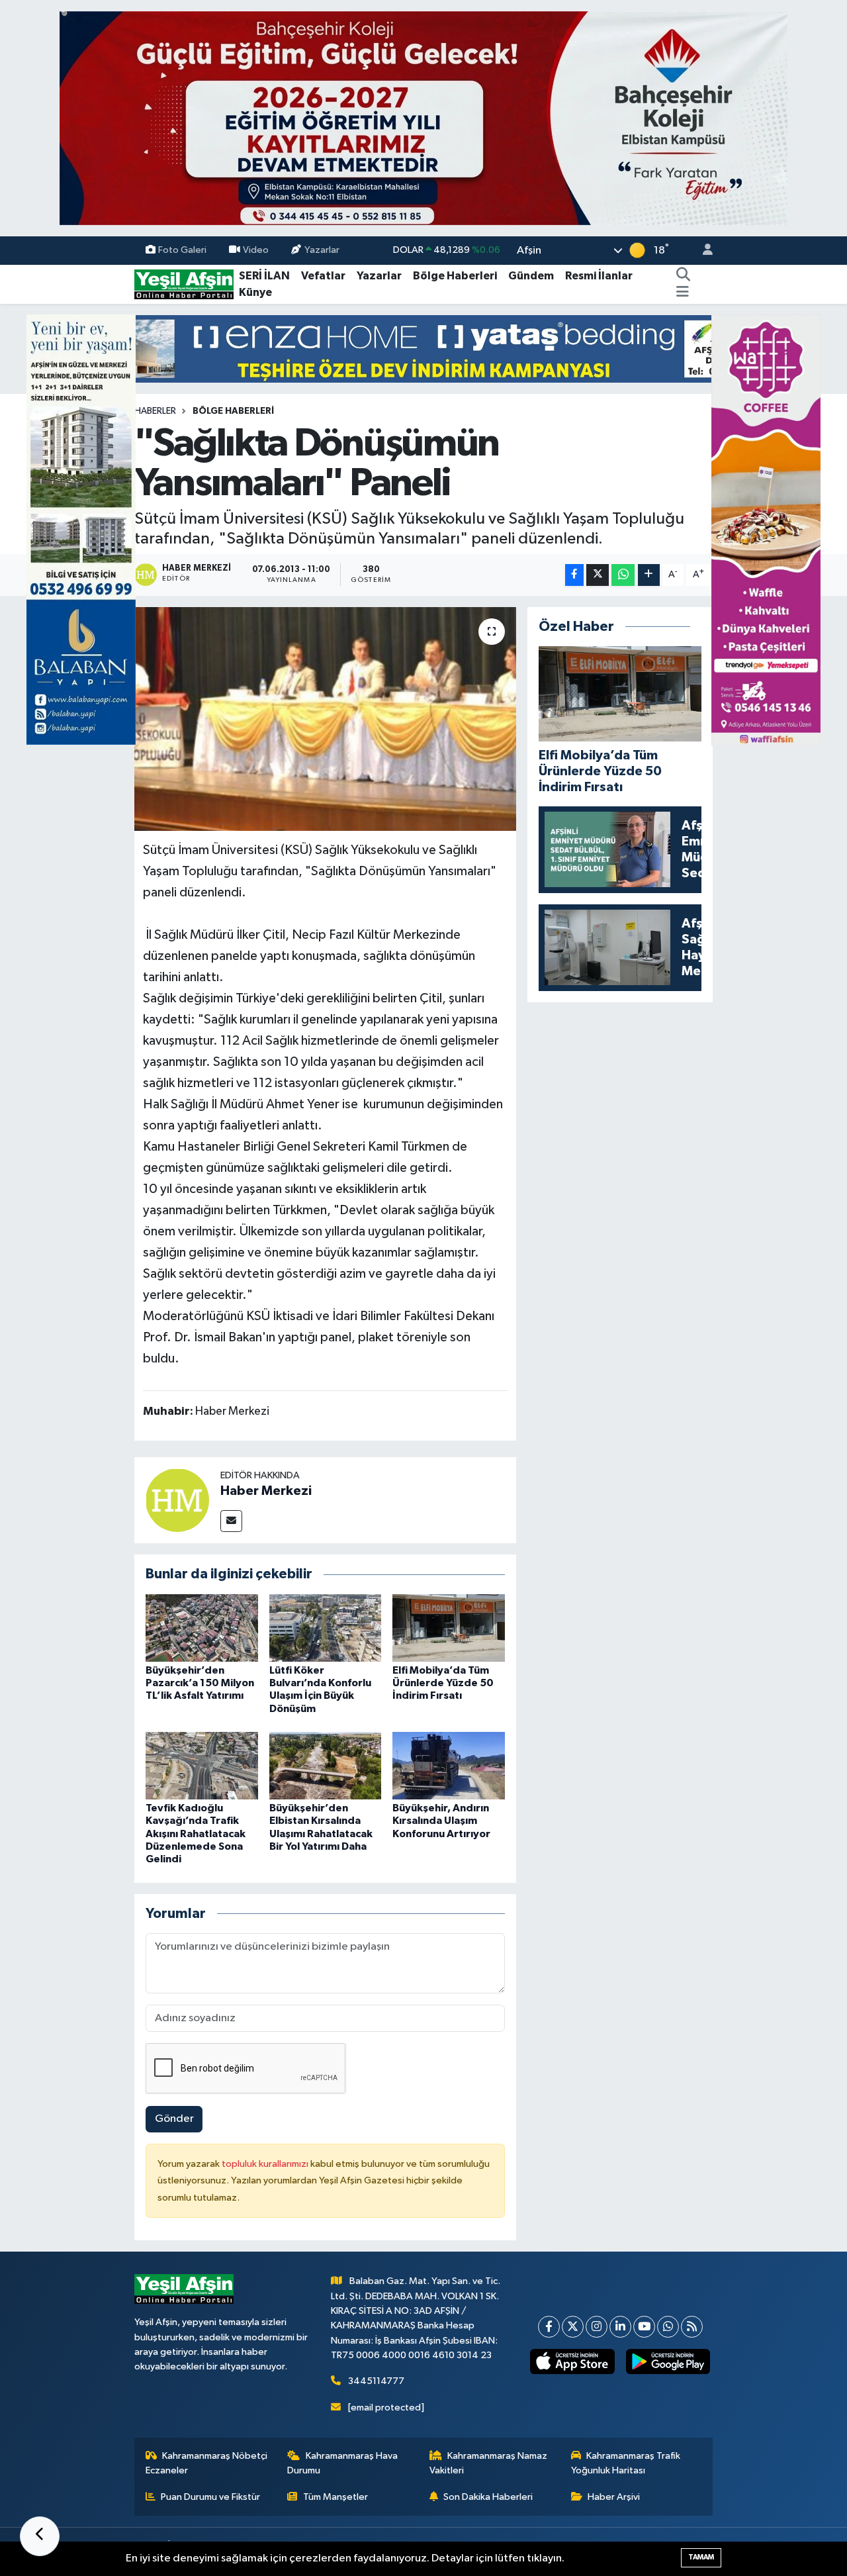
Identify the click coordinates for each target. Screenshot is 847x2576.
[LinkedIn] (620, 2327)
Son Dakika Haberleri (488, 2497)
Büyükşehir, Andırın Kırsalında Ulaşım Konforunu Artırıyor (441, 1821)
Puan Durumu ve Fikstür (210, 2497)
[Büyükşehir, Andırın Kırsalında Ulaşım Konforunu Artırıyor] (449, 1765)
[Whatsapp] (668, 2327)
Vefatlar (323, 276)
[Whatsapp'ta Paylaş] (623, 575)
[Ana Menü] (683, 293)
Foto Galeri (182, 250)
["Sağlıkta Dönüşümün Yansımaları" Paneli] (325, 719)
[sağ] (766, 529)
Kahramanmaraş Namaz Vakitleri (489, 2463)
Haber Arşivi (614, 2497)
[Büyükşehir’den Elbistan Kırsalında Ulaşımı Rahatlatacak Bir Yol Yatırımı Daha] (326, 1765)
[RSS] (692, 2327)
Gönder (174, 2119)
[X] (573, 2327)
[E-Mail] (231, 1521)
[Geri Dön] (40, 2536)
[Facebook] (549, 2327)
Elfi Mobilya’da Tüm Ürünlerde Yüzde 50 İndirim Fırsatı (443, 1683)
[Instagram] (597, 2327)
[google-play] (668, 2361)
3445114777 (376, 2381)
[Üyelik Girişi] (702, 251)
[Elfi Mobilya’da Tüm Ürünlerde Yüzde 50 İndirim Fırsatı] (449, 1628)
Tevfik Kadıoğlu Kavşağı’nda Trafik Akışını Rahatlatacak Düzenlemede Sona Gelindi (196, 1834)
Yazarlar (322, 250)
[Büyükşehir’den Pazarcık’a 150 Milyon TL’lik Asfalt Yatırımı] (202, 1628)
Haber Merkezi (266, 1491)
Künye (255, 292)
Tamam (701, 2557)
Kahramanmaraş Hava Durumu (342, 2463)
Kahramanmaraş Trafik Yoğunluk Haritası (626, 2463)
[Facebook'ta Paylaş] (574, 575)
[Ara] (684, 276)
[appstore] (572, 2361)
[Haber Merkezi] (177, 1500)
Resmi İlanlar (599, 276)
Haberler (155, 411)
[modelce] (423, 349)
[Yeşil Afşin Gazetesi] (184, 284)
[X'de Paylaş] (598, 575)
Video (256, 250)
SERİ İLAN (264, 276)
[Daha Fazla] (649, 575)
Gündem (531, 276)
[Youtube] (644, 2327)
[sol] (81, 529)
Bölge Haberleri (455, 276)
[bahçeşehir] (423, 118)
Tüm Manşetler (335, 2497)
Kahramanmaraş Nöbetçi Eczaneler (207, 2463)
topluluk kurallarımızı (266, 2164)
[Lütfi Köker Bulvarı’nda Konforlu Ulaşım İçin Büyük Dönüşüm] (326, 1628)
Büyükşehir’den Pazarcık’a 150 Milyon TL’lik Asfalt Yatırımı (200, 1683)
